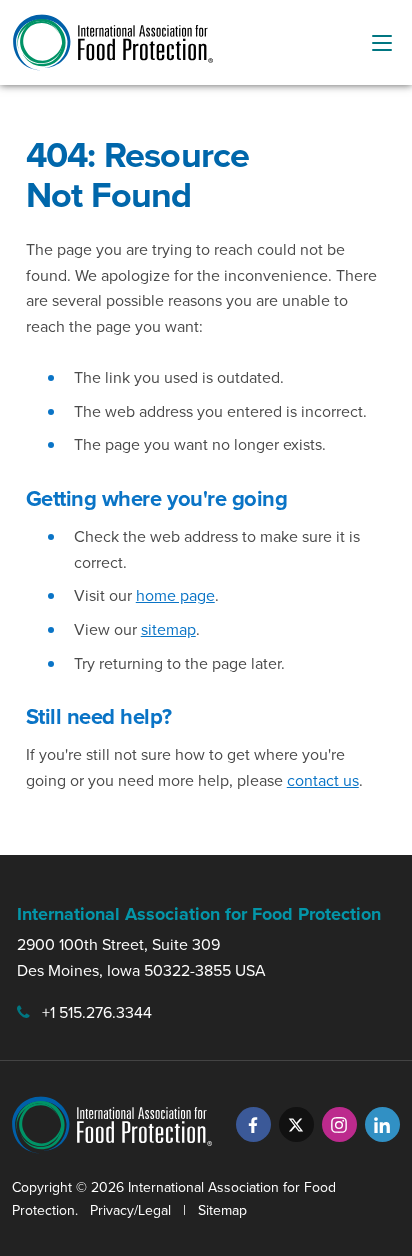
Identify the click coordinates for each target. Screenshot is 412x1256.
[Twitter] (296, 1124)
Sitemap (222, 1210)
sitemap (168, 629)
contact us (323, 780)
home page (175, 595)
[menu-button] (382, 43)
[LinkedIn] (382, 1124)
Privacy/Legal (130, 1210)
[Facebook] (253, 1124)
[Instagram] (339, 1124)
